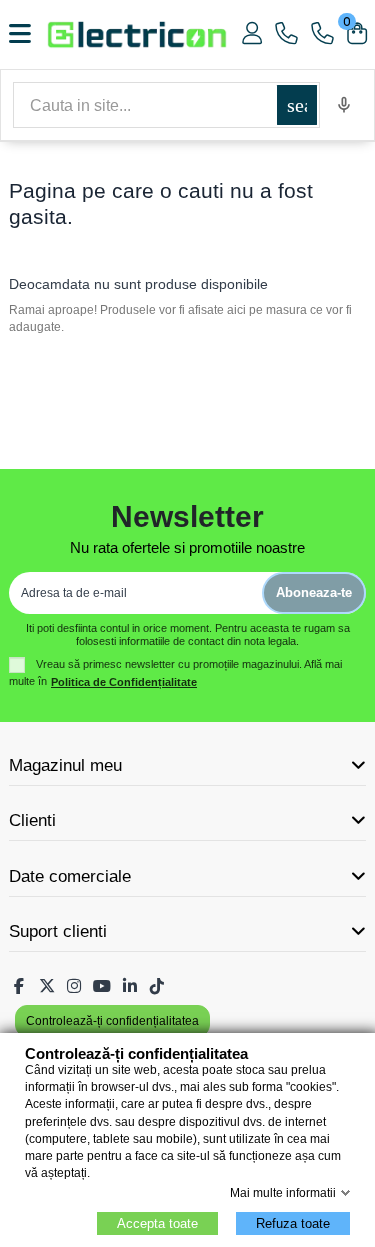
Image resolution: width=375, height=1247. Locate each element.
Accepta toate (157, 1223)
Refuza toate (293, 1223)
